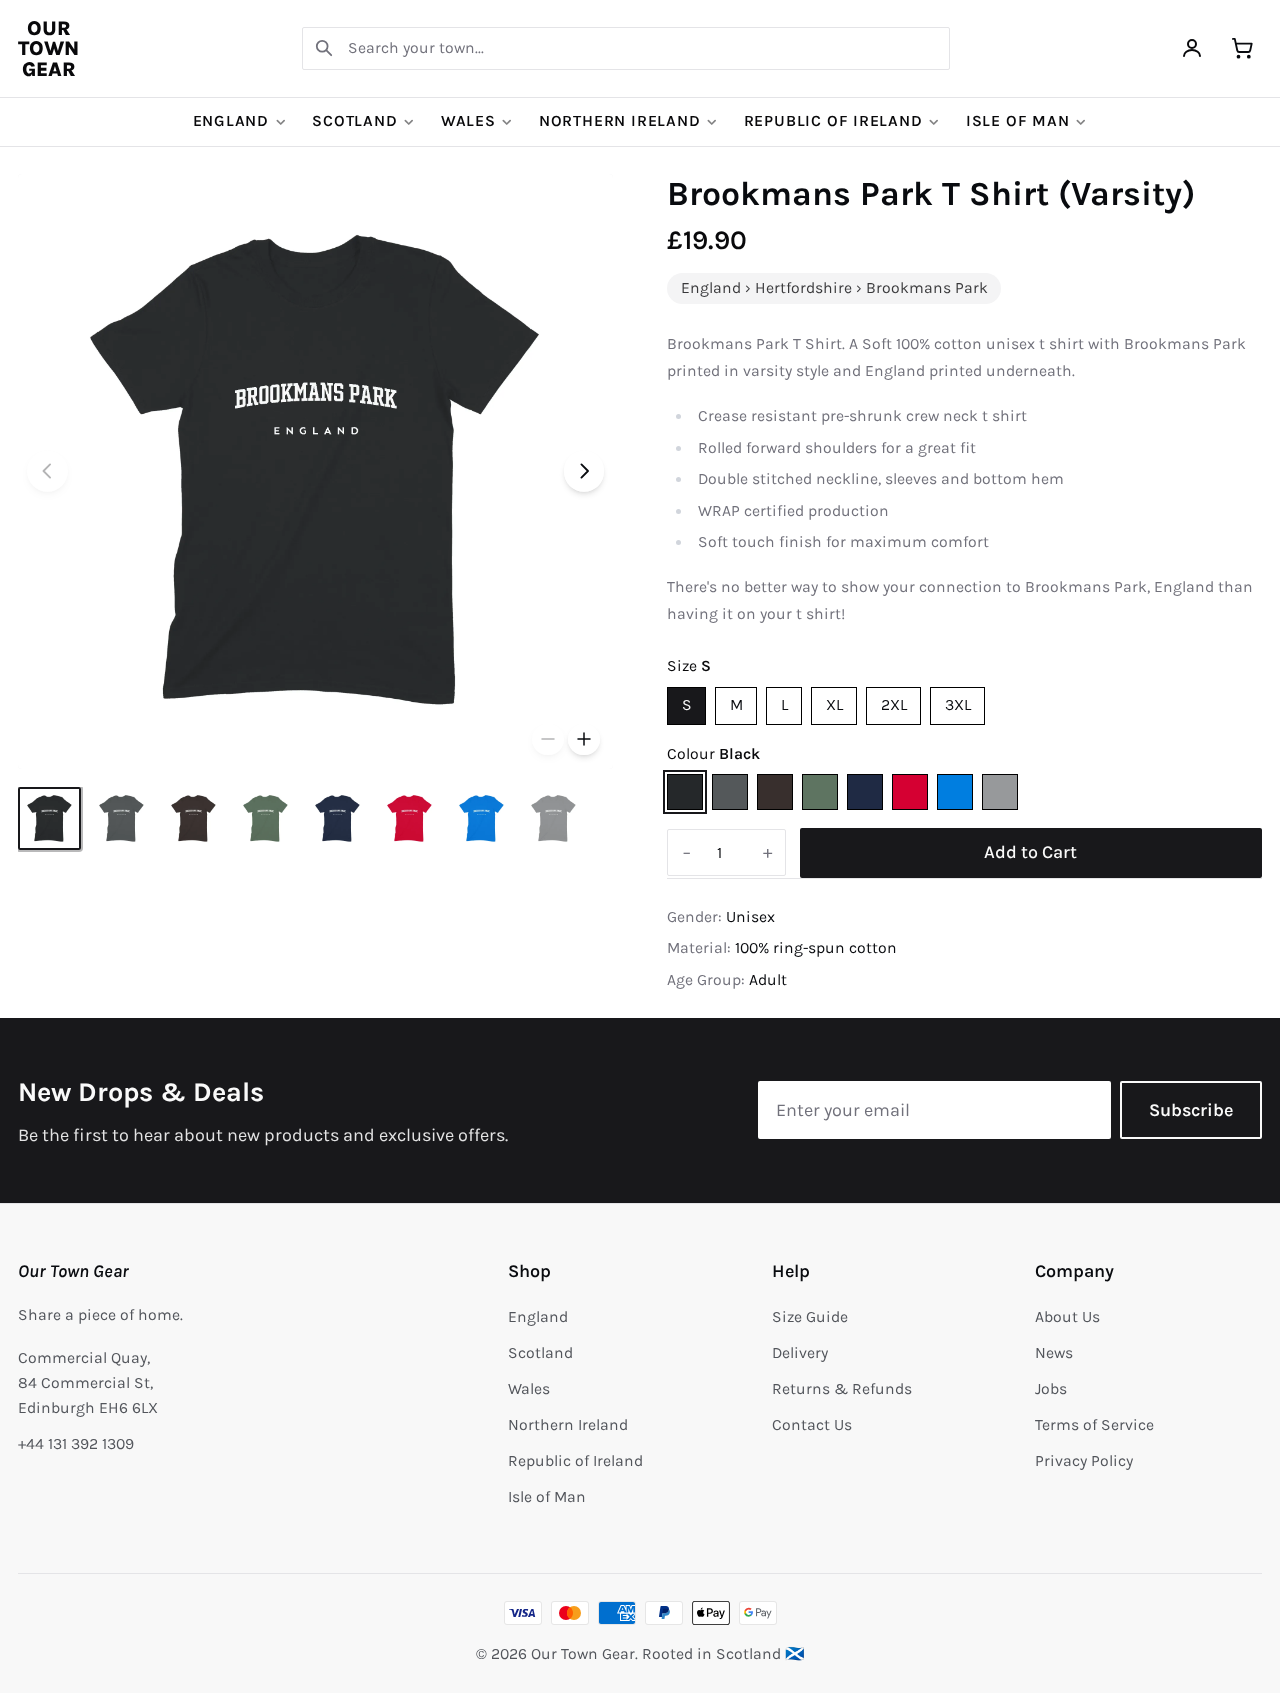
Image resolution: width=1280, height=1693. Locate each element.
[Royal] (955, 792)
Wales (468, 121)
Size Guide (810, 1317)
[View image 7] (481, 818)
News (1054, 1353)
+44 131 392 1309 (76, 1444)
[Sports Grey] (1000, 792)
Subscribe (1191, 1110)
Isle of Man (1018, 121)
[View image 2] (121, 818)
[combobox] (626, 48)
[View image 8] (553, 818)
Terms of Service (1094, 1425)
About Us (1067, 1317)
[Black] (685, 792)
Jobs (1051, 1389)
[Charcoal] (730, 792)
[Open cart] (1242, 48)
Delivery (800, 1353)
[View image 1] (49, 818)
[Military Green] (820, 792)
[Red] (910, 792)
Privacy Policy (1084, 1461)
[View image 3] (193, 818)
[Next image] (584, 471)
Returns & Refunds (842, 1389)
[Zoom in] (584, 740)
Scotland (354, 121)
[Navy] (865, 792)
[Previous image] (47, 471)
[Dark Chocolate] (775, 792)
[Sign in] (1192, 48)
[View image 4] (265, 818)
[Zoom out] (548, 740)
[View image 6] (409, 818)
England (231, 121)
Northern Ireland (620, 121)
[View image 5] (337, 818)
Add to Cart (1030, 852)
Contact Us (812, 1425)
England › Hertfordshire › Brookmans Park (834, 288)
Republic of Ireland (833, 121)
